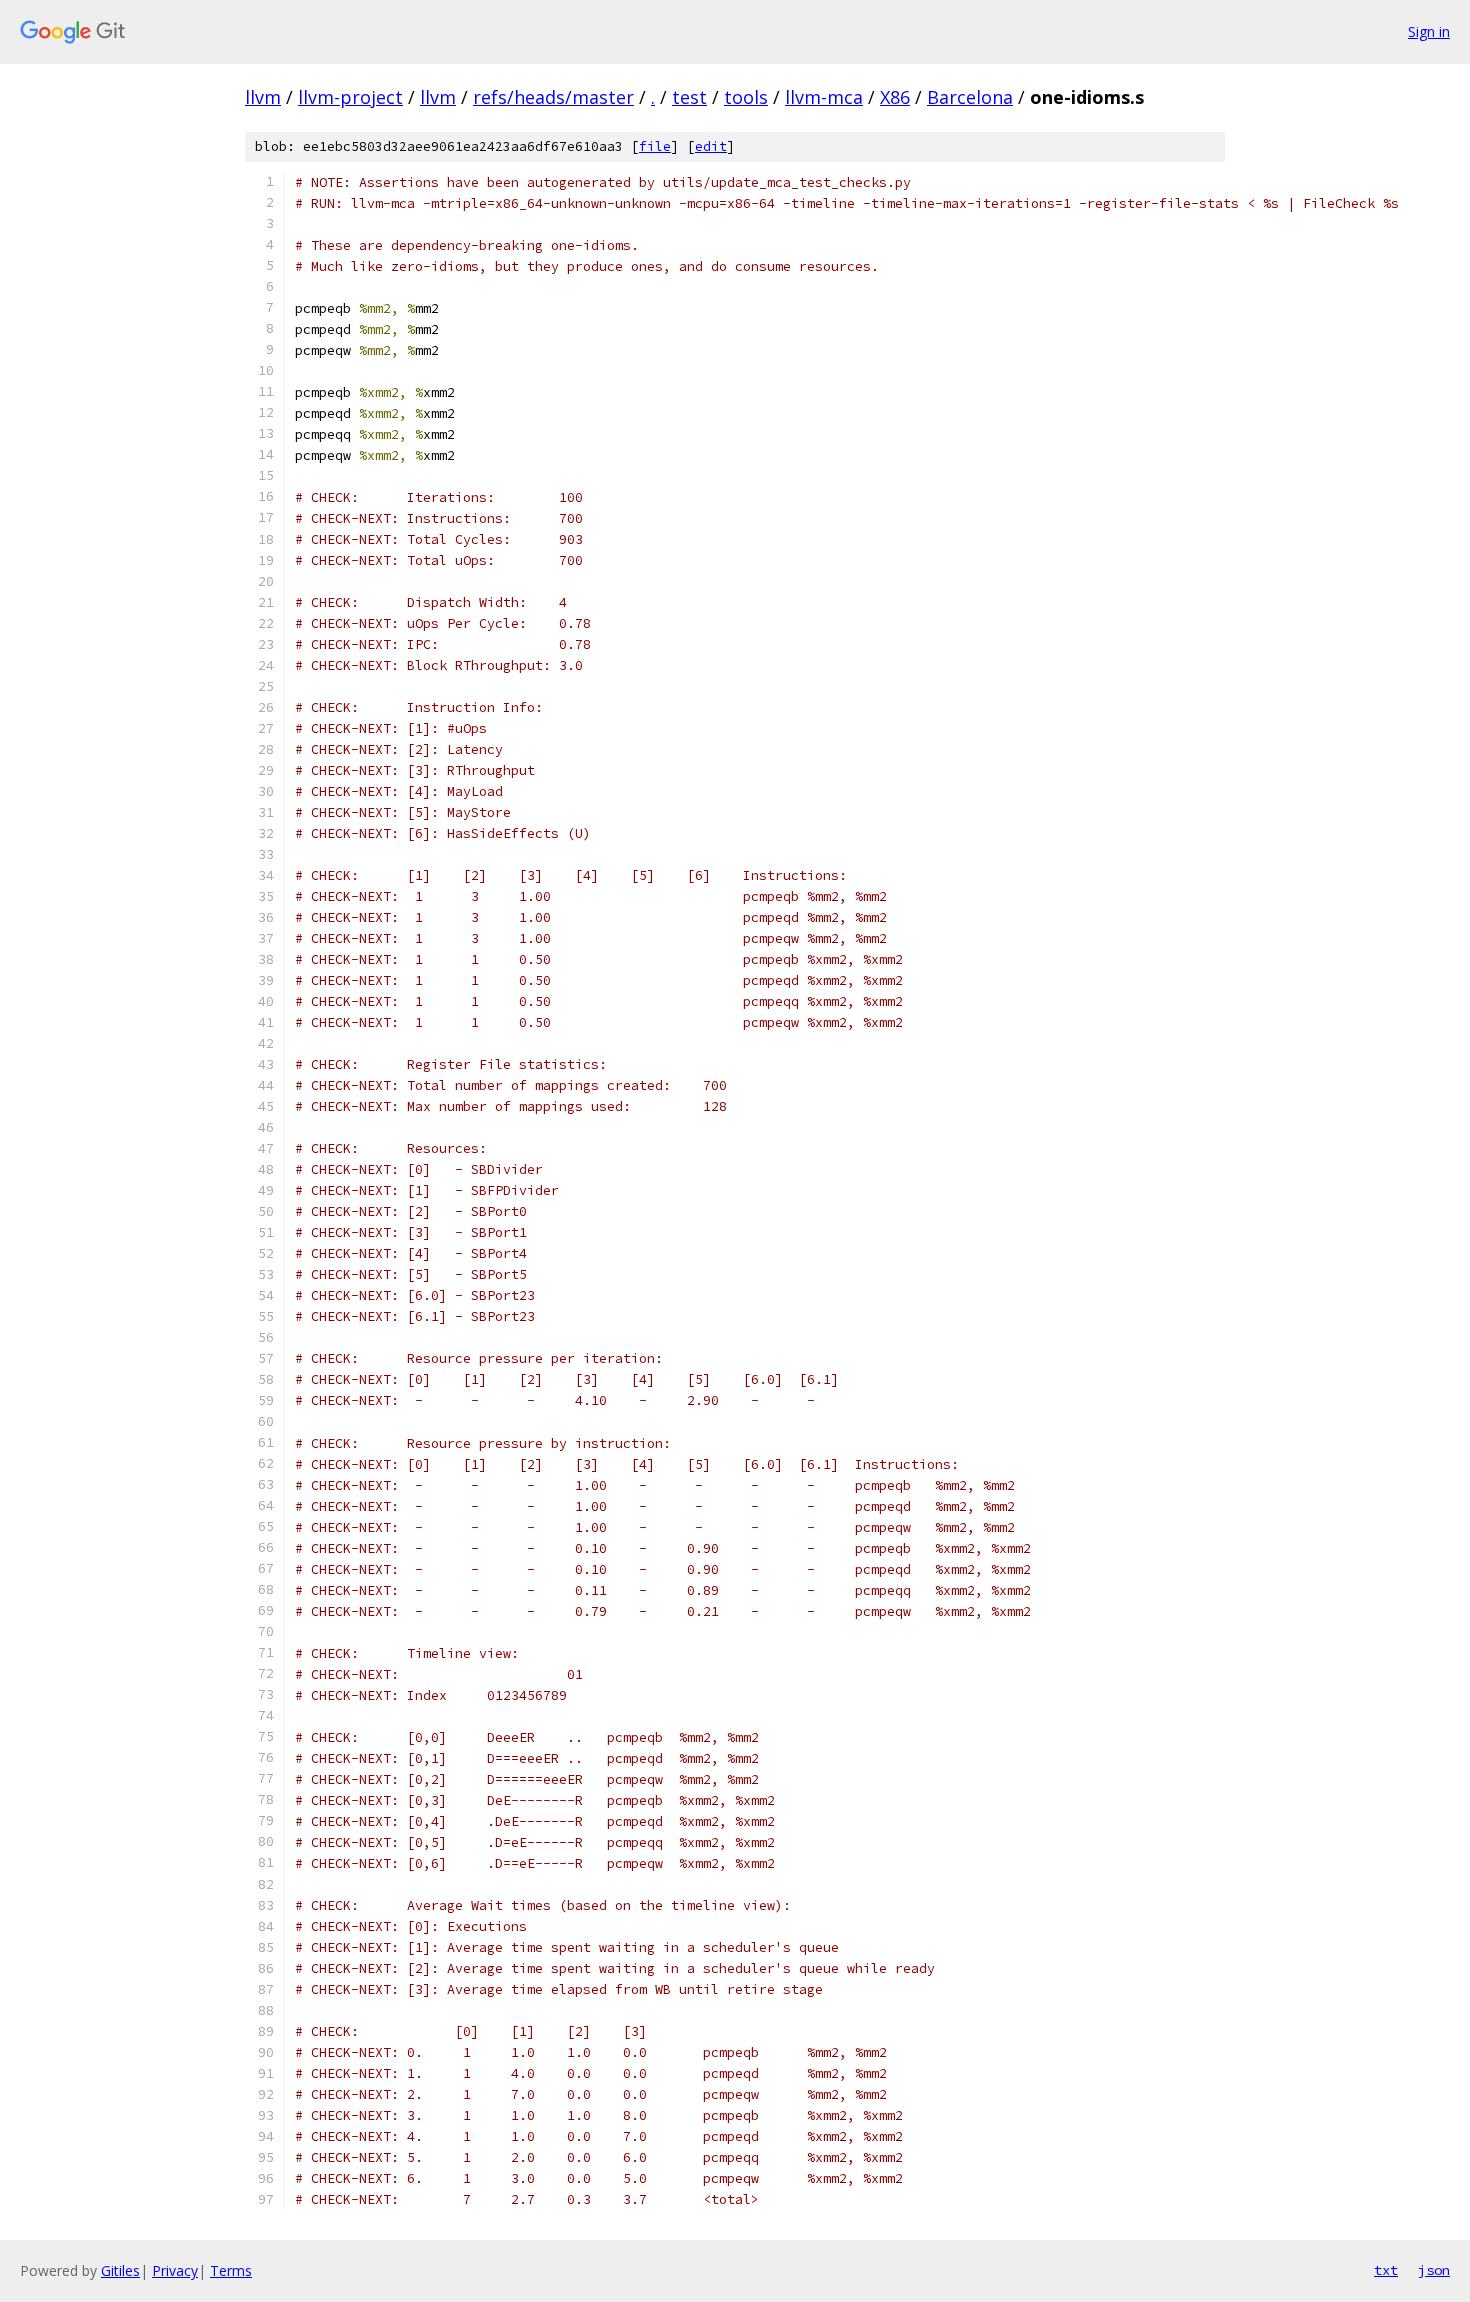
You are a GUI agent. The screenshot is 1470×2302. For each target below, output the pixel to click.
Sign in (1429, 31)
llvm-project (350, 97)
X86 (895, 97)
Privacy (175, 2270)
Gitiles (120, 2270)
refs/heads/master (553, 97)
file (655, 146)
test (689, 97)
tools (746, 97)
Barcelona (970, 97)
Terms (231, 2270)
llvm (263, 97)
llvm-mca (824, 97)
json (1434, 2270)
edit (711, 146)
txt (1386, 2270)
